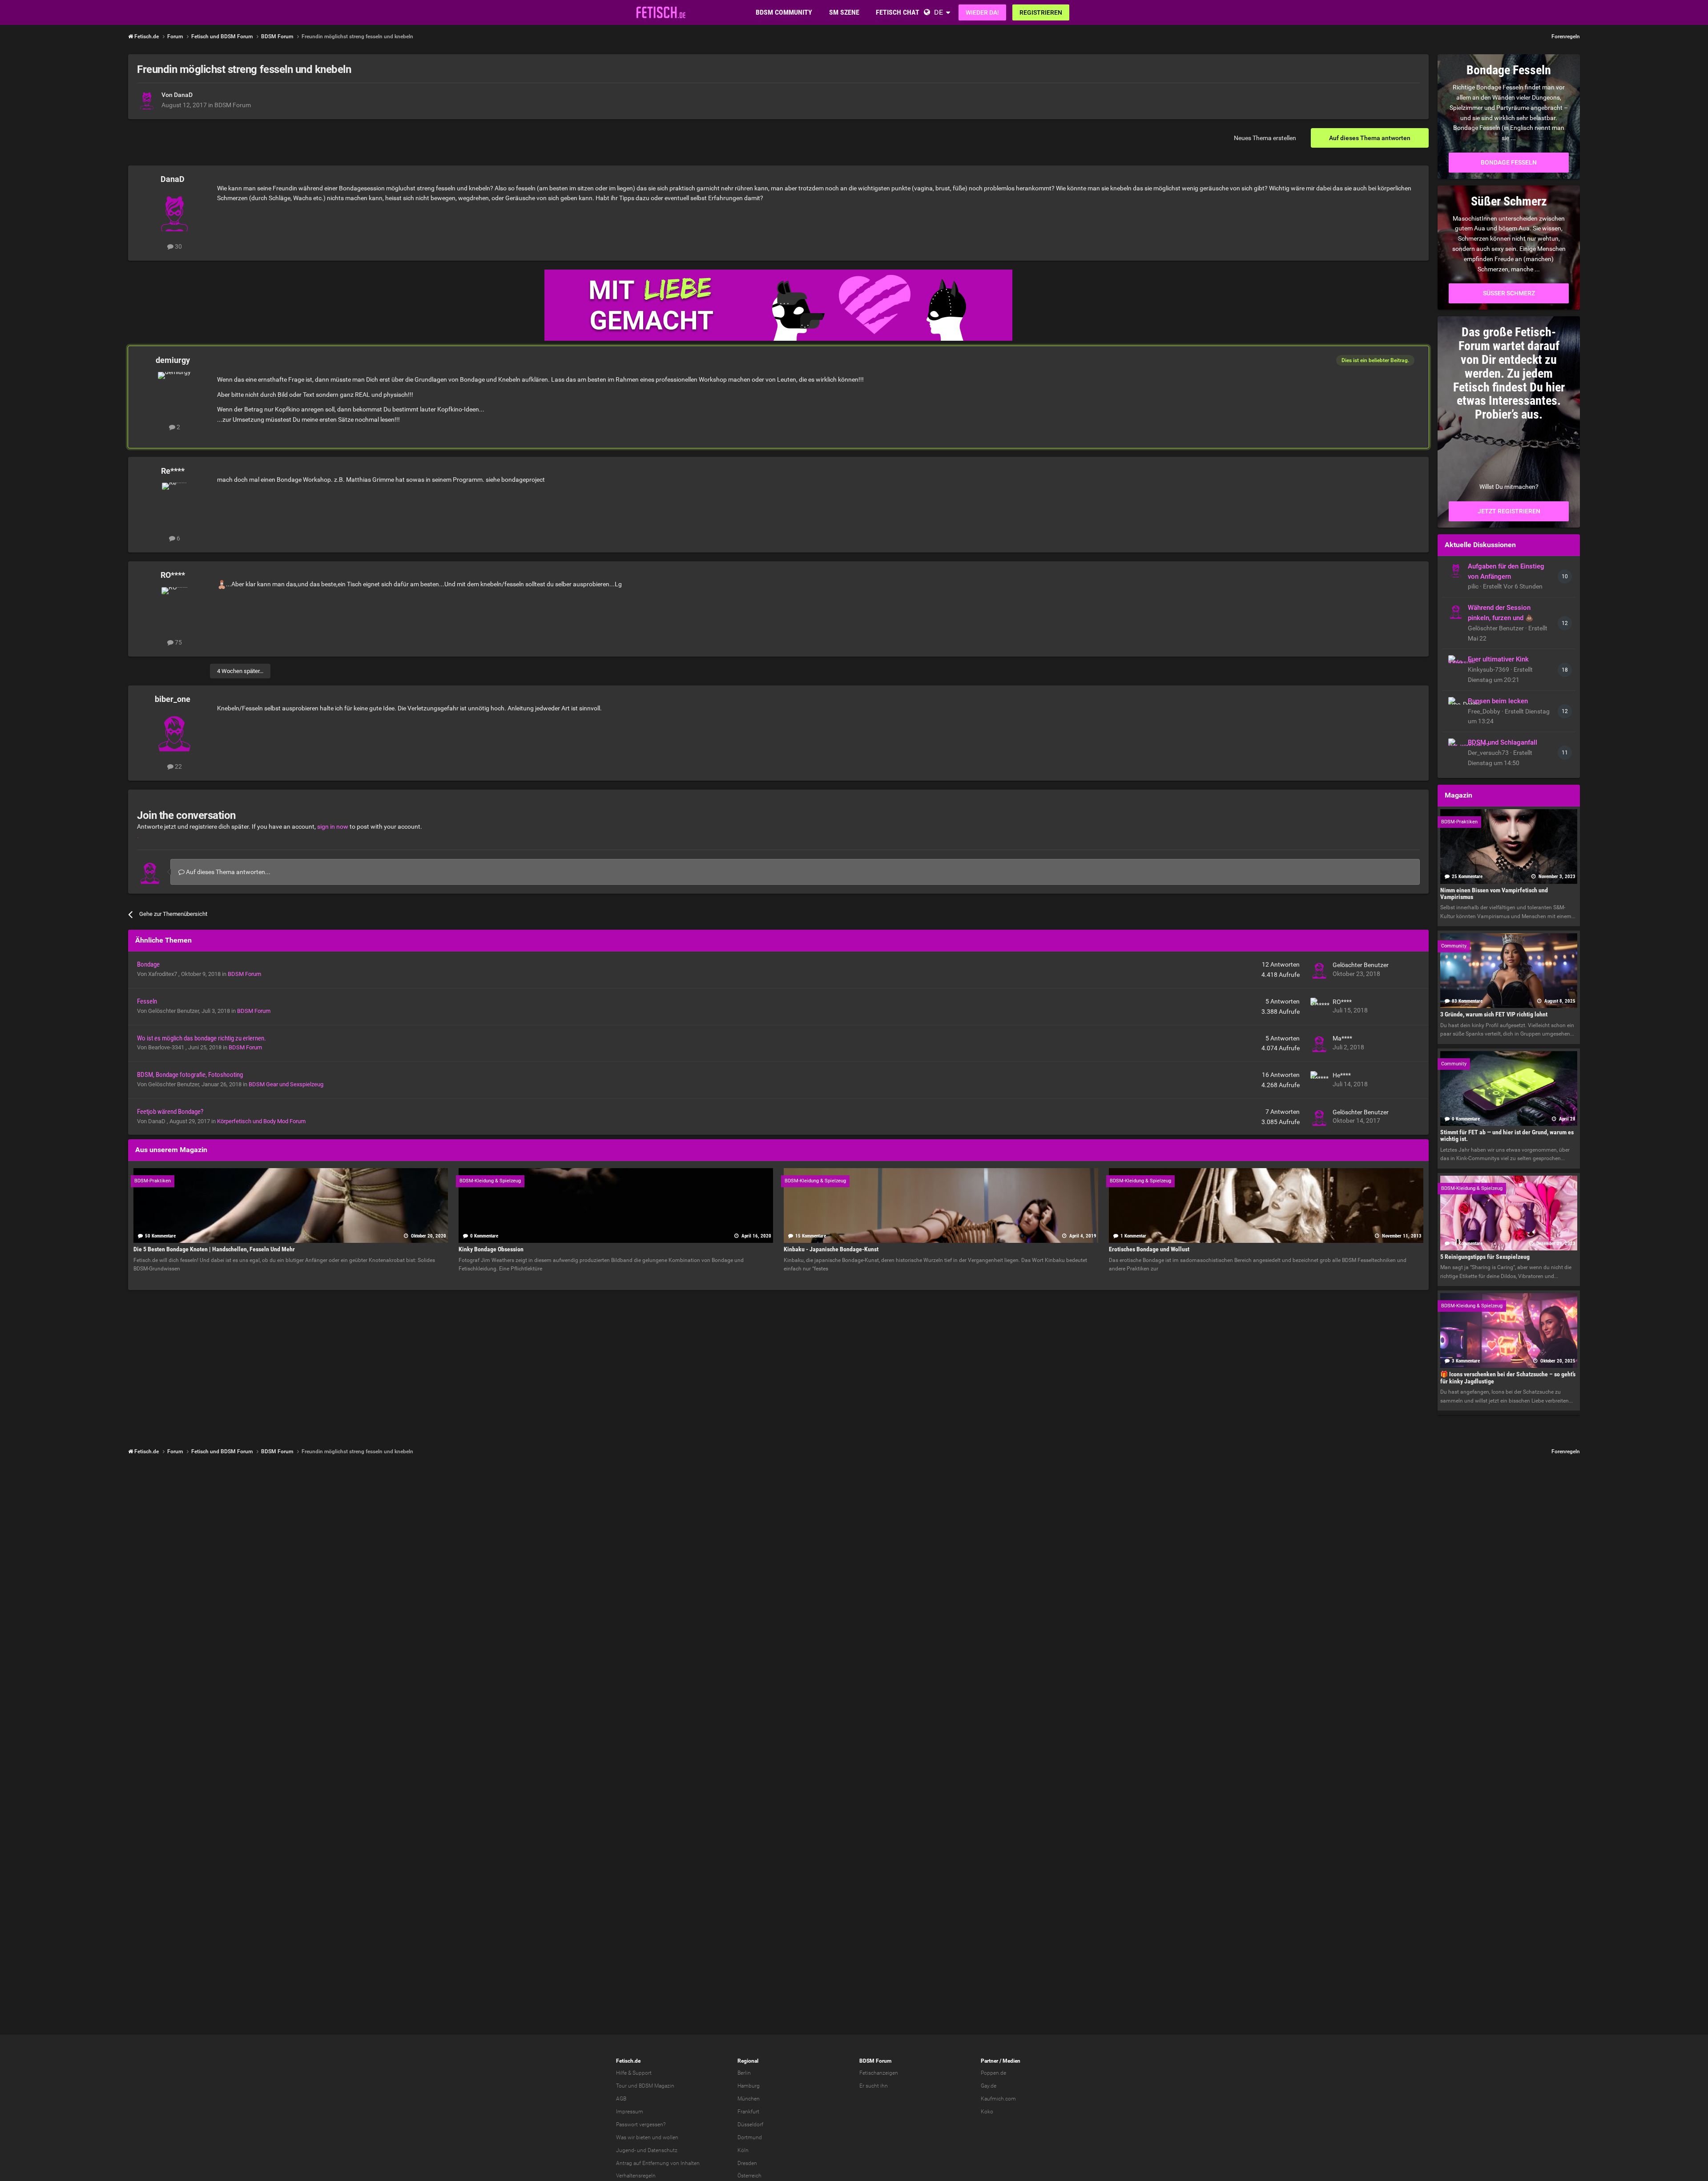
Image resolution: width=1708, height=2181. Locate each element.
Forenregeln (1566, 36)
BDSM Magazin (657, 2086)
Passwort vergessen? (641, 2125)
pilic (1474, 586)
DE (939, 12)
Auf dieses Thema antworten (1370, 138)
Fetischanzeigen (879, 2073)
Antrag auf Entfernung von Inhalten (658, 2163)
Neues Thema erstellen (1265, 138)
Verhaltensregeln (636, 2176)
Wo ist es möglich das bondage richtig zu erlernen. (201, 1038)
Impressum (630, 2112)
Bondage (148, 964)
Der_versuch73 (1489, 753)
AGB (621, 2099)
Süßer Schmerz (1509, 293)
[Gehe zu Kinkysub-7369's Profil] (1456, 663)
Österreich (749, 2176)
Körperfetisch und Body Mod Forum (261, 1121)
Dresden (747, 2163)
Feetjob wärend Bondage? (170, 1112)
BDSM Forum (233, 105)
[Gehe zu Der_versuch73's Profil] (1456, 746)
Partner (989, 2061)
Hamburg (749, 2086)
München (749, 2099)
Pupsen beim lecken (1498, 701)
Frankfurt (748, 2112)
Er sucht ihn (874, 2086)
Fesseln (147, 1001)
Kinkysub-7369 (1489, 669)
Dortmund (750, 2137)
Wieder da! (982, 12)
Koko (987, 2112)
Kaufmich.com (998, 2099)
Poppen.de (993, 2073)
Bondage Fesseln (1509, 162)
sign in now (333, 826)
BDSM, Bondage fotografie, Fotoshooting (190, 1075)
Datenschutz (663, 2150)
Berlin (744, 2073)
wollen (671, 2137)
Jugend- (626, 2150)
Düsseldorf (750, 2125)
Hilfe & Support (634, 2073)
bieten (643, 2137)
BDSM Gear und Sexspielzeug (286, 1084)
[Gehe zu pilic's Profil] (1456, 570)
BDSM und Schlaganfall (1503, 742)
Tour (621, 2086)
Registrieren (1041, 12)
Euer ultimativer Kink (1498, 659)
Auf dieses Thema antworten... (228, 872)
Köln (743, 2150)
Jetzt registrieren (1509, 511)
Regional (748, 2061)
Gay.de (989, 2086)
